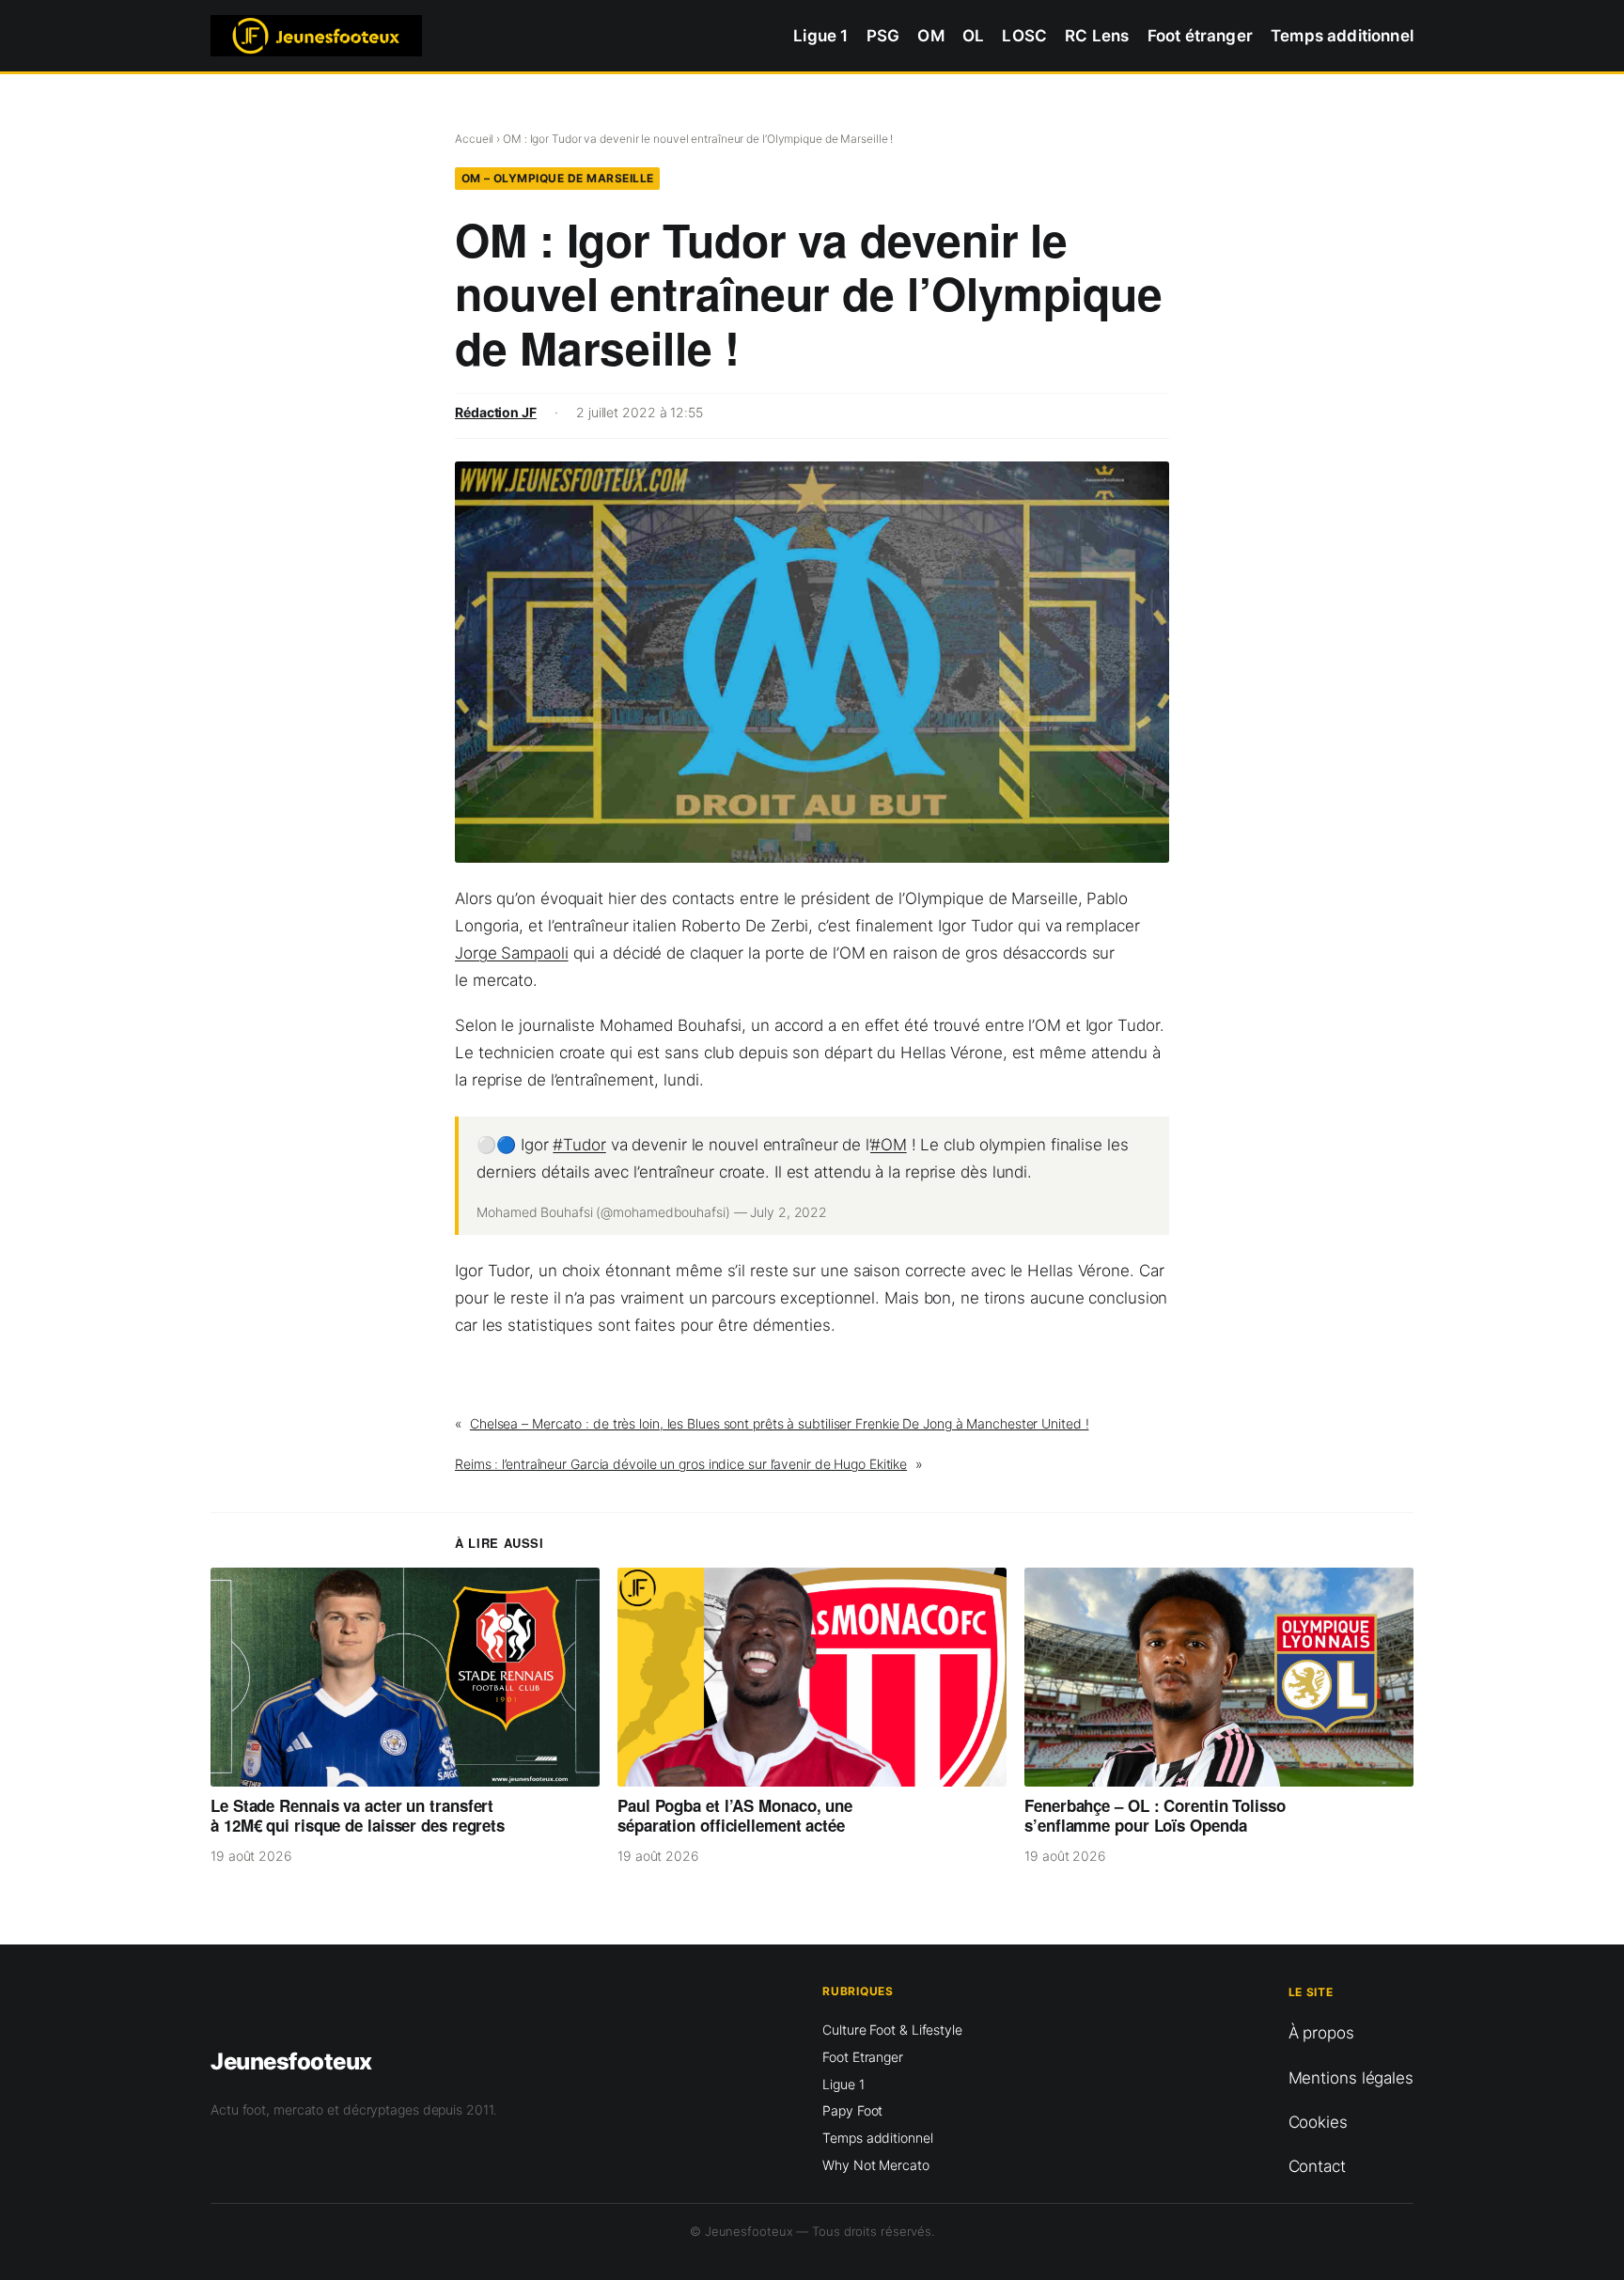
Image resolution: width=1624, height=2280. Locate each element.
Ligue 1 (843, 2084)
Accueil (474, 139)
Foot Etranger (863, 2057)
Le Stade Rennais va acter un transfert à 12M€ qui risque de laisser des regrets (358, 1816)
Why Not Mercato (876, 2165)
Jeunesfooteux (291, 2061)
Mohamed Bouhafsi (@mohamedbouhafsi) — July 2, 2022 (652, 1212)
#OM (889, 1145)
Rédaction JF (496, 412)
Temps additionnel (877, 2138)
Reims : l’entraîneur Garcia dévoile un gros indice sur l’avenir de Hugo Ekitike (681, 1464)
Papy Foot (852, 2110)
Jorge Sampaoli (512, 953)
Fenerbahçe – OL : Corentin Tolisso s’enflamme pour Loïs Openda (1155, 1816)
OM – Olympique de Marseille (558, 178)
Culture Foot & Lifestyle (892, 2030)
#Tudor (579, 1145)
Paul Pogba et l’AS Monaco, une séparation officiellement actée (735, 1816)
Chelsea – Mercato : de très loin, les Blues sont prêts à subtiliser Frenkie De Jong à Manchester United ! (780, 1423)
